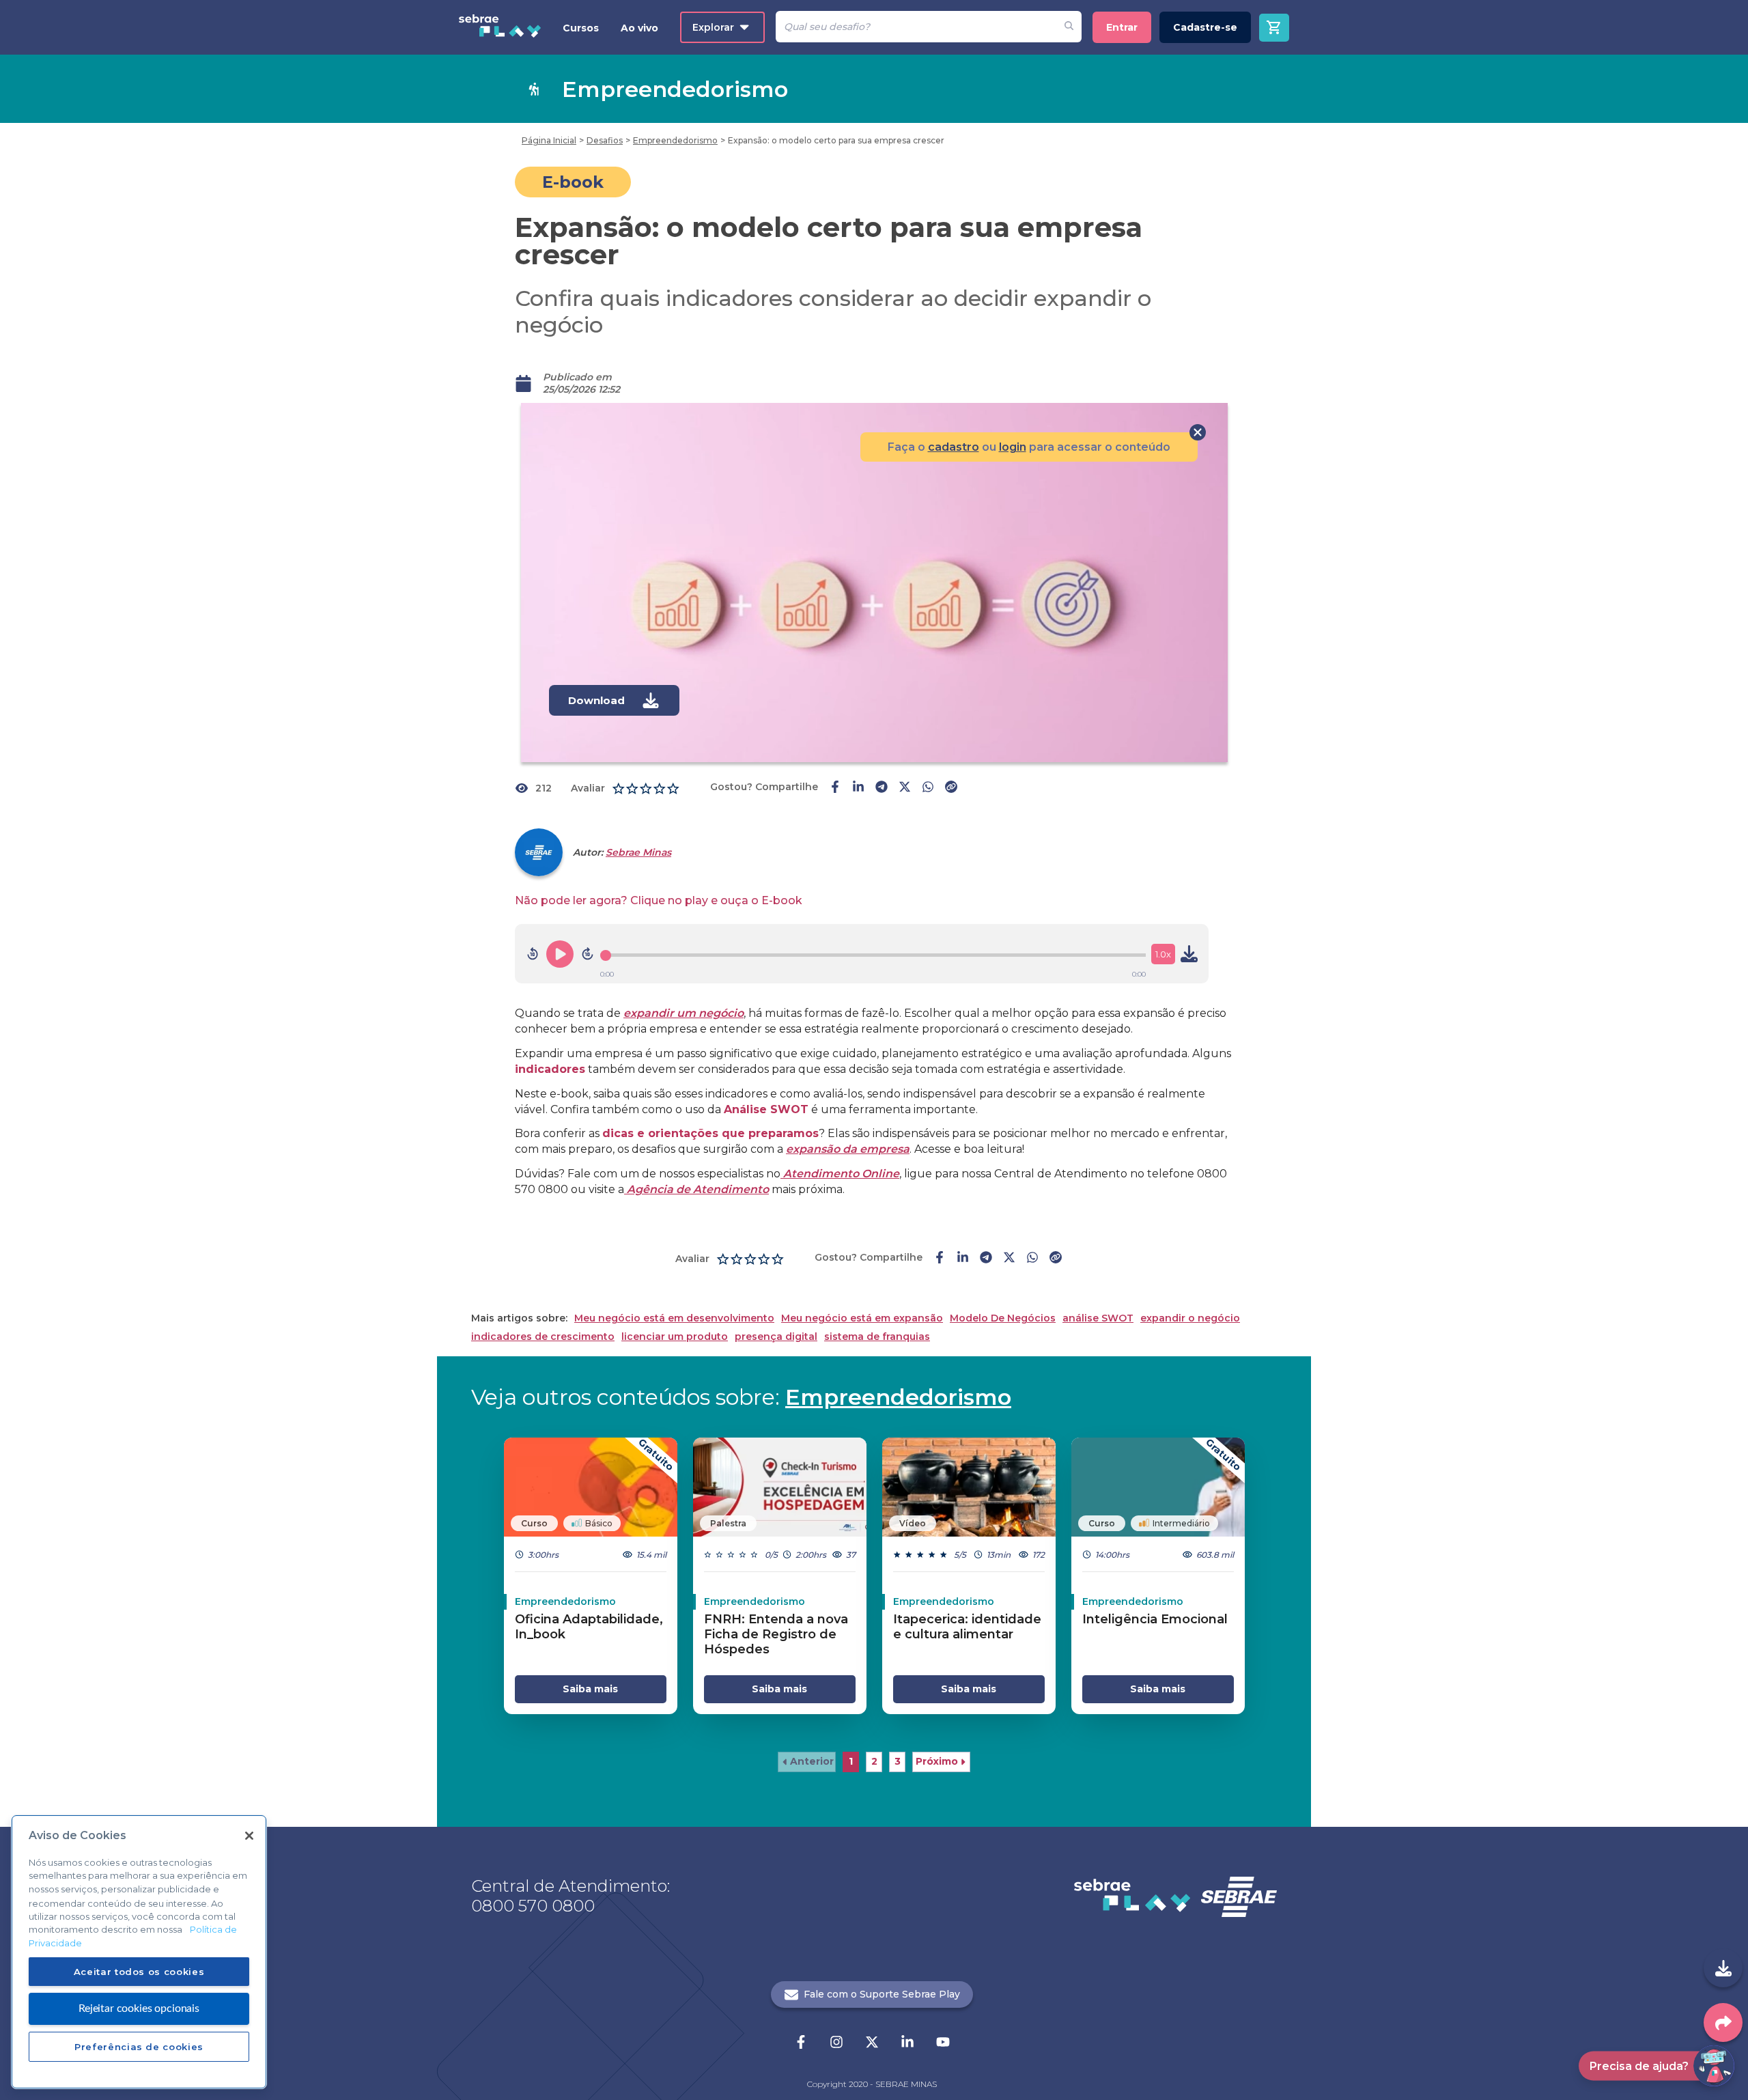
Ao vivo (639, 28)
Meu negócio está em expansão (862, 1318)
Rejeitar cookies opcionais (139, 2008)
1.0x (1163, 954)
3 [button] (898, 1761)
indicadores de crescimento (543, 1337)
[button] (807, 1762)
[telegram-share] (882, 788)
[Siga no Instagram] (836, 2043)
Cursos (581, 28)
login (1013, 447)
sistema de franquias (877, 1337)
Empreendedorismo (898, 1397)
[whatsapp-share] (928, 788)
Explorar (713, 27)
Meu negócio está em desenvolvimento (674, 1318)
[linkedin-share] (858, 788)
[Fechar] (249, 1836)
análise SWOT (1098, 1318)
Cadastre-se (1205, 27)
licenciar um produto (675, 1337)
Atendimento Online (840, 1174)
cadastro (954, 447)
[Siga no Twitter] (872, 2043)
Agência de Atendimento (696, 1189)
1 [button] (851, 1761)
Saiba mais (590, 1689)
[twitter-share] (905, 788)
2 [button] (874, 1761)
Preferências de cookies (139, 2046)
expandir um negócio (683, 1013)
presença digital (776, 1337)
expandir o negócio (1190, 1318)
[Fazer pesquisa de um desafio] (1069, 27)
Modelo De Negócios (1003, 1318)
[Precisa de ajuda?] (1714, 2066)
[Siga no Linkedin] (907, 2043)
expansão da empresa (848, 1149)
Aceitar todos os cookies (139, 1971)
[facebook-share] (835, 788)
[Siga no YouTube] (943, 2043)
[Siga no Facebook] (801, 2043)
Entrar (1122, 27)
